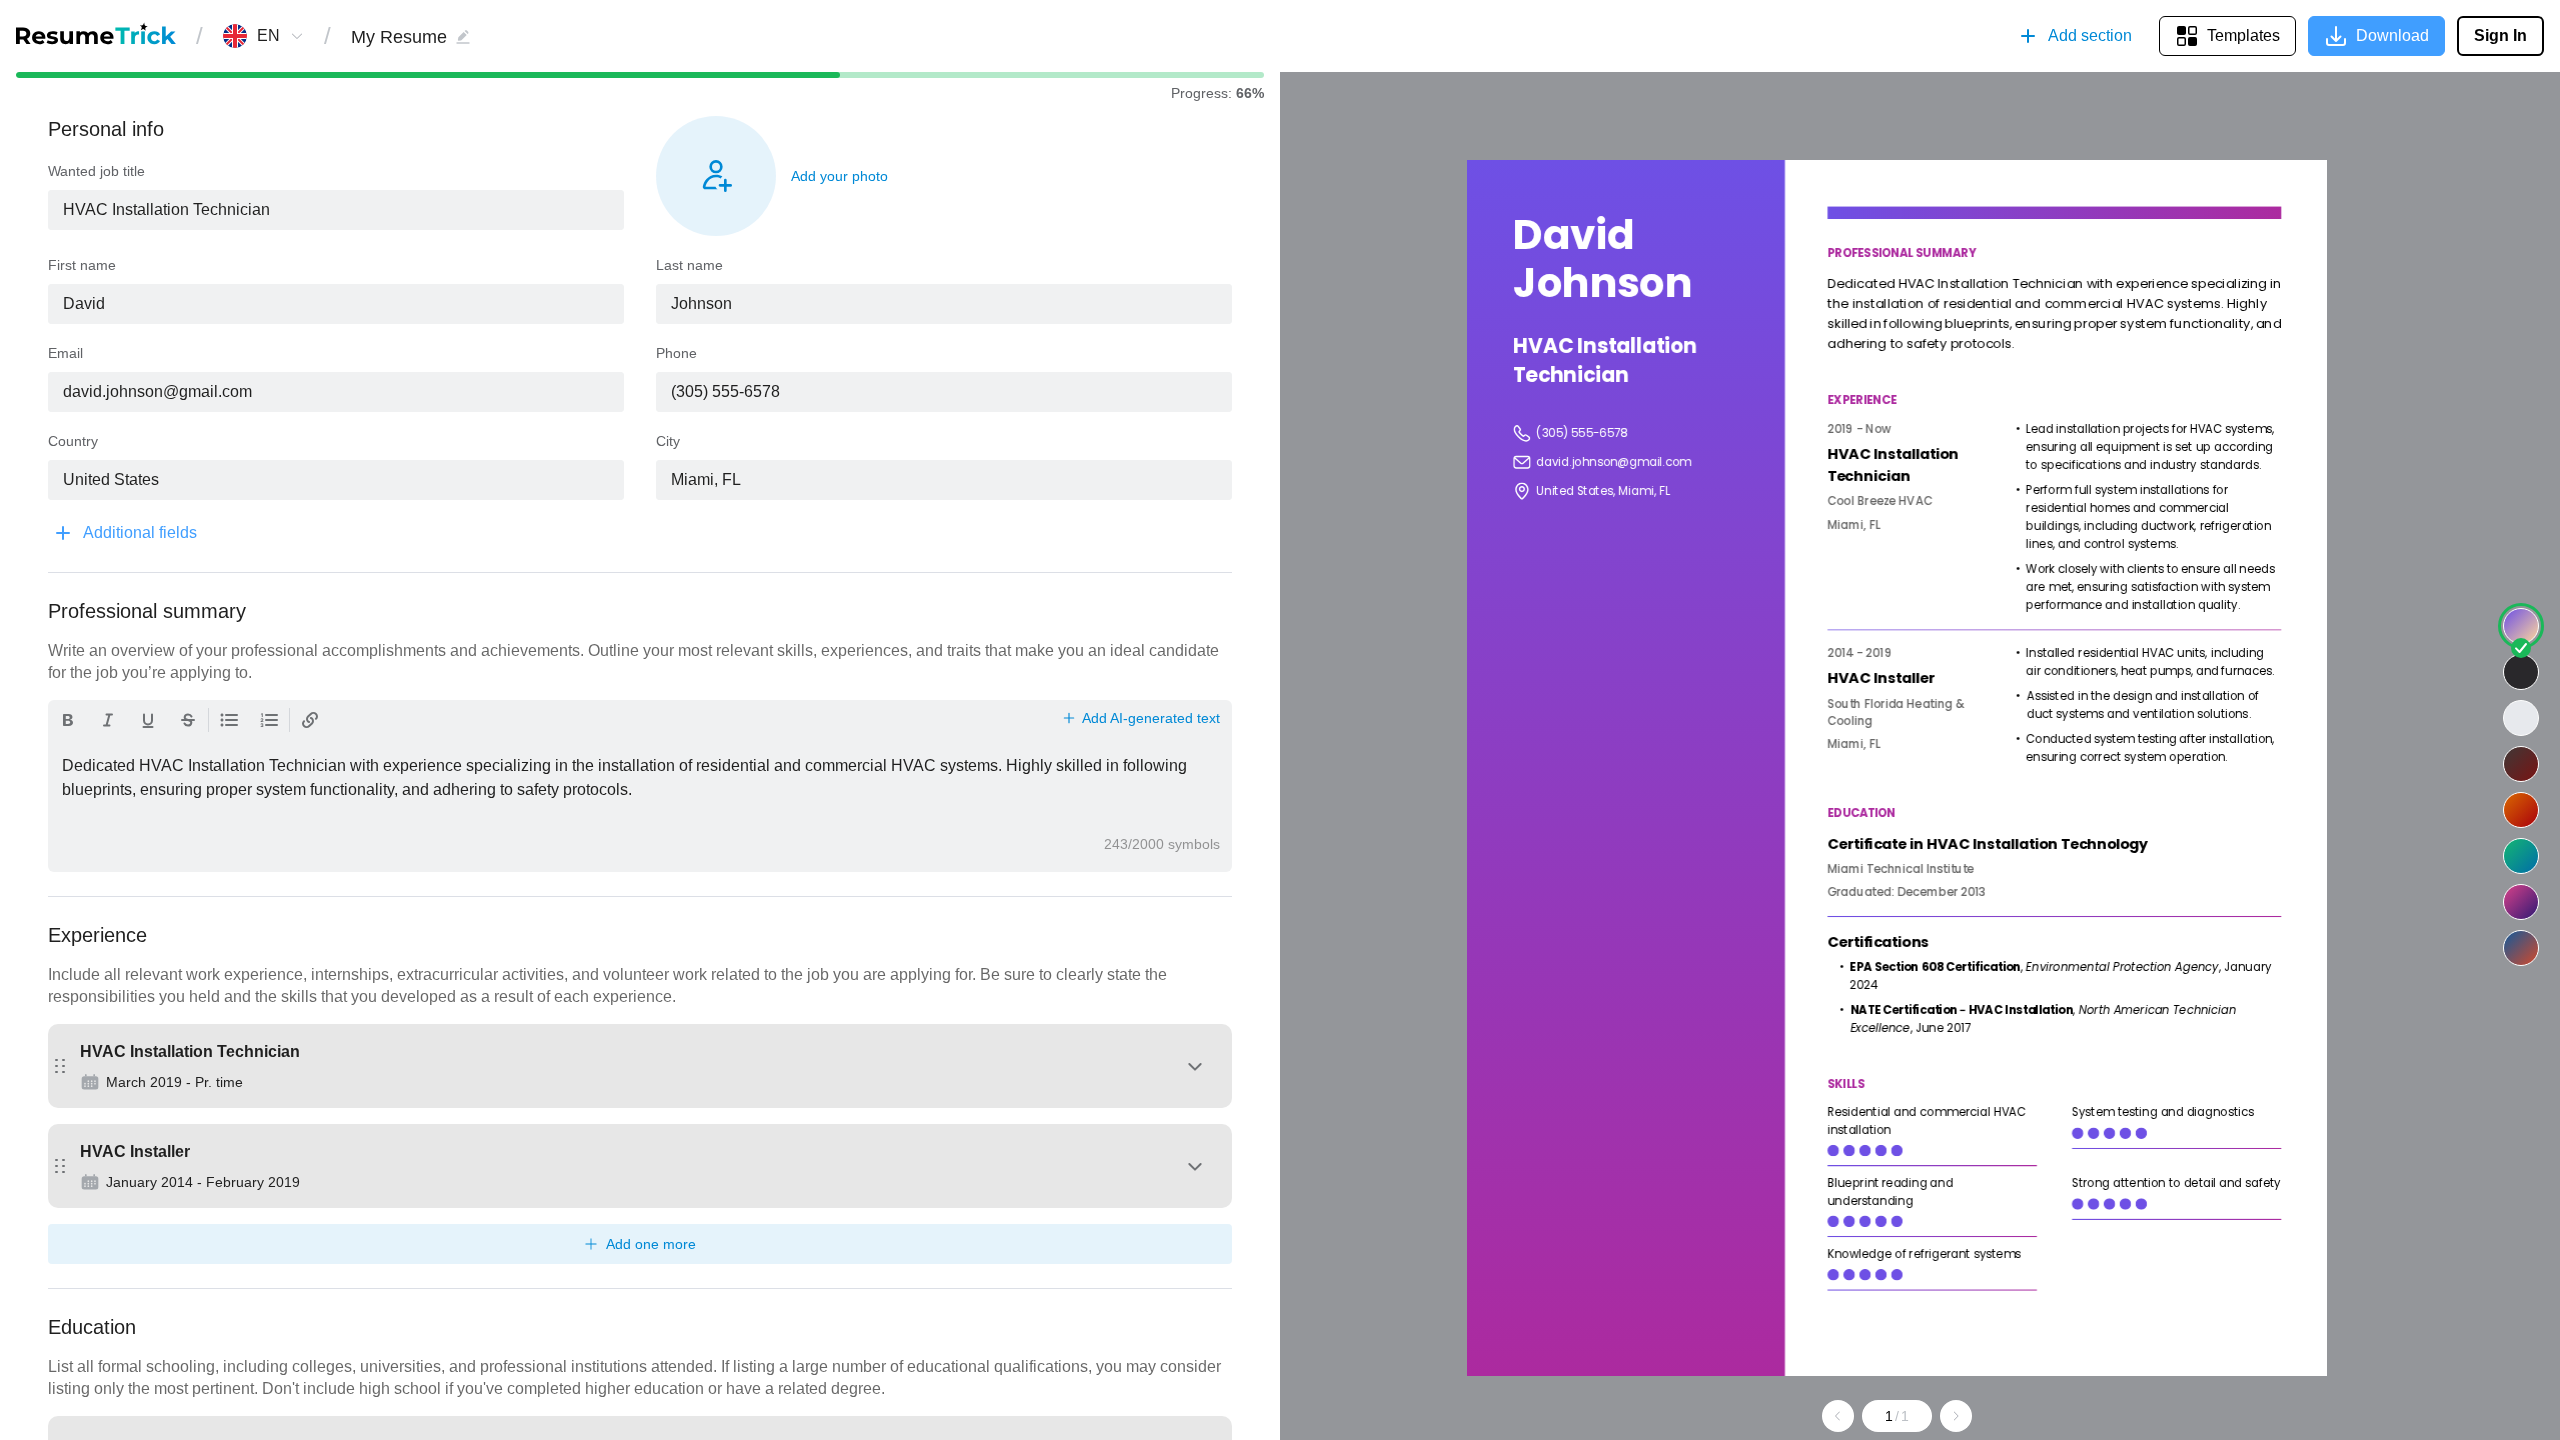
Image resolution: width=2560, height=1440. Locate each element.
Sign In (2500, 35)
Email (65, 353)
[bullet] (229, 720)
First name (82, 265)
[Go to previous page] (1838, 1416)
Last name (689, 265)
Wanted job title (96, 171)
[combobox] (268, 36)
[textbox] (336, 210)
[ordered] (269, 720)
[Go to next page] (1956, 1416)
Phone (676, 353)
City (668, 441)
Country (73, 441)
